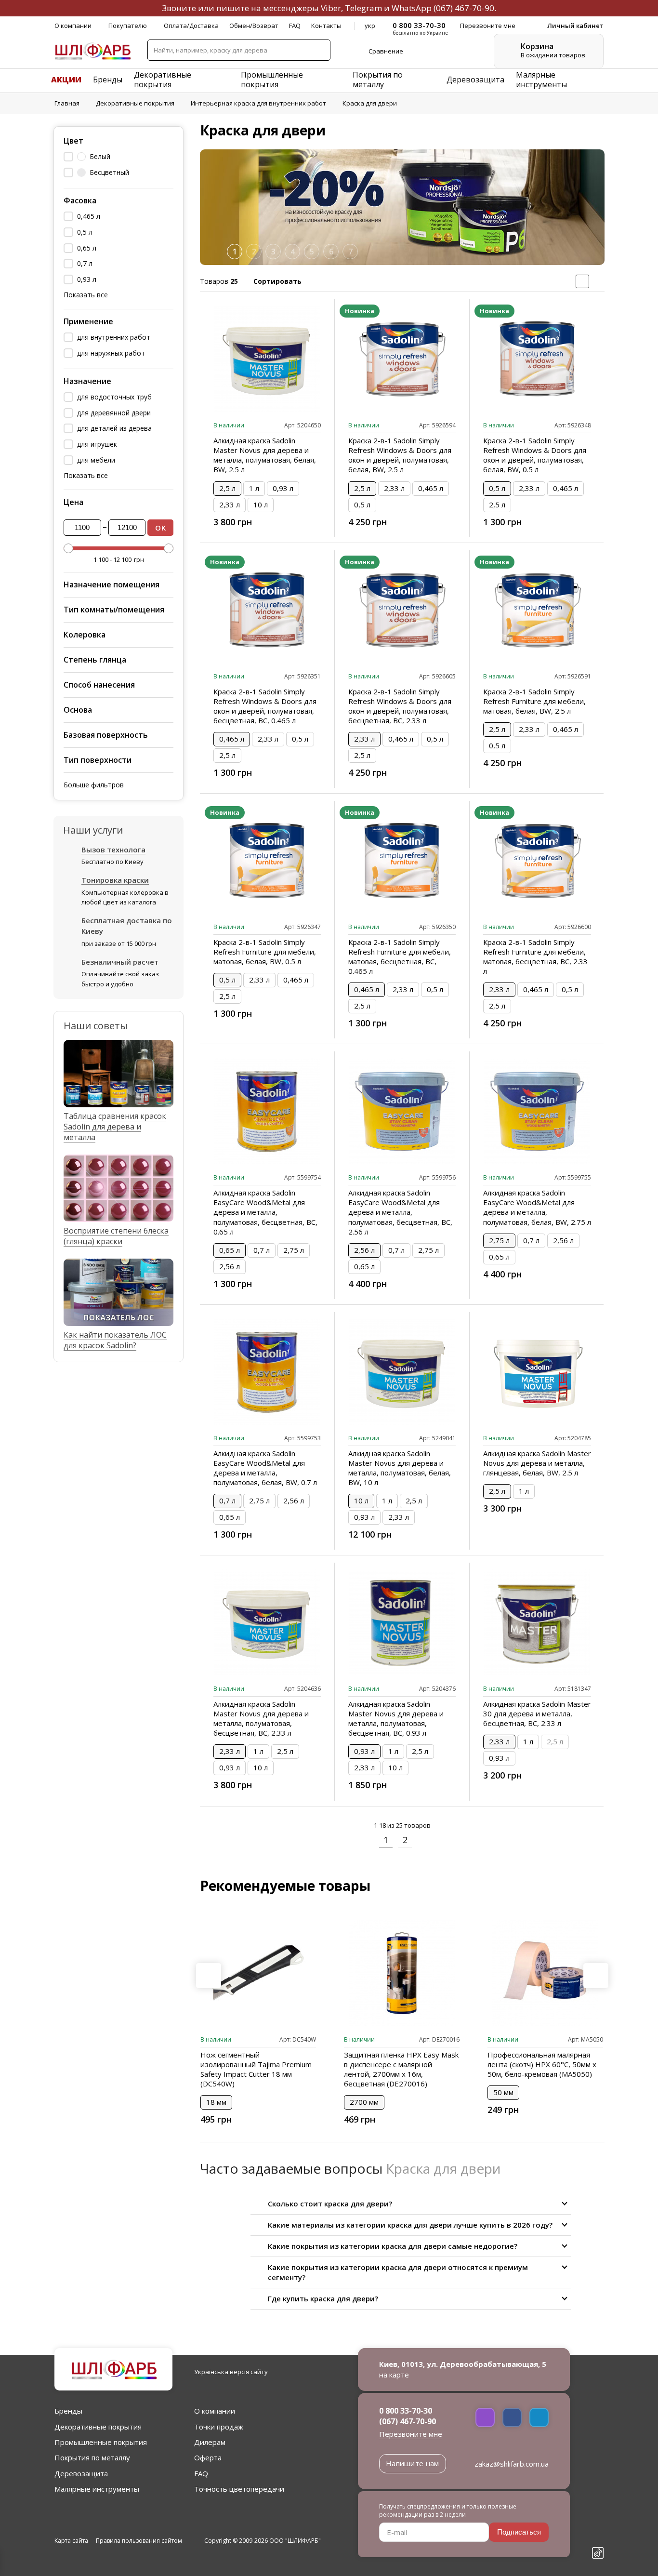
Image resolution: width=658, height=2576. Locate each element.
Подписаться (519, 2532)
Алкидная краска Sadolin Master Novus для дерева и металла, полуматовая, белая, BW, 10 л (400, 1468)
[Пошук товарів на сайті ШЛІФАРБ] (319, 50)
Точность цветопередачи (239, 2489)
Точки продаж (219, 2427)
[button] (592, 207)
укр (370, 26)
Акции (66, 80)
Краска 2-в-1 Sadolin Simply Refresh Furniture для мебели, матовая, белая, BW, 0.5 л (265, 952)
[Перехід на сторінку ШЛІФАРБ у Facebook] (598, 2503)
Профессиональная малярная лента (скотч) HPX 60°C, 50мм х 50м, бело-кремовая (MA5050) (542, 2064)
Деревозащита (475, 80)
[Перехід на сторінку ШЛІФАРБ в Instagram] (598, 2520)
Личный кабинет (575, 26)
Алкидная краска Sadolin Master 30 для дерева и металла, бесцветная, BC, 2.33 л (537, 1713)
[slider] (68, 548)
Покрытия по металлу (378, 80)
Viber (331, 8)
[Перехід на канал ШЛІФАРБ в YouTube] (598, 2537)
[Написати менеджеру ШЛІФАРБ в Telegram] (539, 2417)
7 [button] (350, 252)
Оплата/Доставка (191, 26)
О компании (73, 26)
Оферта (208, 2457)
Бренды (108, 80)
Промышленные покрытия (272, 80)
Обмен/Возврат (254, 26)
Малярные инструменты (541, 80)
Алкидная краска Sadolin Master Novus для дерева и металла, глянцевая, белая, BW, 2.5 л (537, 1463)
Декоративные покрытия (163, 80)
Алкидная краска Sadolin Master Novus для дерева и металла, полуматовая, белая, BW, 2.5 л (265, 455)
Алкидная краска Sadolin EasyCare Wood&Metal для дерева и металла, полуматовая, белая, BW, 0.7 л (265, 1468)
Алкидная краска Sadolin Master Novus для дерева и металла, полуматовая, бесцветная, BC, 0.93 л (396, 1718)
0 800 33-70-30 (406, 2411)
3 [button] (273, 252)
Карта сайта (71, 2541)
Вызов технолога (113, 850)
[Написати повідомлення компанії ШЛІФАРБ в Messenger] (512, 2417)
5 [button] (312, 252)
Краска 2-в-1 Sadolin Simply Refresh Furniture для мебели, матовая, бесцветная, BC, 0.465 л (400, 956)
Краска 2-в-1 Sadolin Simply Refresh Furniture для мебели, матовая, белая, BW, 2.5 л (534, 701)
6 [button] (331, 252)
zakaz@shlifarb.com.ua (512, 2464)
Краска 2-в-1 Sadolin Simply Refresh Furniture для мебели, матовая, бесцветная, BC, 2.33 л (535, 956)
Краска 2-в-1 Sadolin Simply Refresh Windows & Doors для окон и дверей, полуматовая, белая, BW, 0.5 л (535, 455)
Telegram (363, 8)
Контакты (326, 26)
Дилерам (210, 2442)
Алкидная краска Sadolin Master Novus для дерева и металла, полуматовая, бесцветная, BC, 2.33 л (261, 1718)
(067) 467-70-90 (464, 8)
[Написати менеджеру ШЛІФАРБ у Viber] (485, 2417)
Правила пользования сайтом (139, 2541)
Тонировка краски (115, 880)
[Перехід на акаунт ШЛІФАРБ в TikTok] (598, 2554)
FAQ (295, 26)
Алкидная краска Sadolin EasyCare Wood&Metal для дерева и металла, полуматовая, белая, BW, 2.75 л (537, 1207)
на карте (394, 2375)
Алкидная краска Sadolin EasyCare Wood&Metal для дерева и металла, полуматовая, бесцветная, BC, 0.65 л (265, 1212)
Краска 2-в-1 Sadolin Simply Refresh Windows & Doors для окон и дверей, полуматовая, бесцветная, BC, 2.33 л (400, 706)
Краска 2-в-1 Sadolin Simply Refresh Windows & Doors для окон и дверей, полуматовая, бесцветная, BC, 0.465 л (265, 706)
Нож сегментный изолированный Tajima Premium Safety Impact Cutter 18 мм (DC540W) (256, 2069)
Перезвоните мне (411, 2434)
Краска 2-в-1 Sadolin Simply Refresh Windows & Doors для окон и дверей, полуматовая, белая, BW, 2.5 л (400, 455)
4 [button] (293, 252)
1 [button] (235, 252)
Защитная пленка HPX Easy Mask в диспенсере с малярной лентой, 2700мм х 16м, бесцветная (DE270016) (401, 2069)
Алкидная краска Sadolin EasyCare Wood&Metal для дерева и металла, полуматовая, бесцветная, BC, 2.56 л (400, 1212)
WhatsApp (412, 8)
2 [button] (254, 252)
